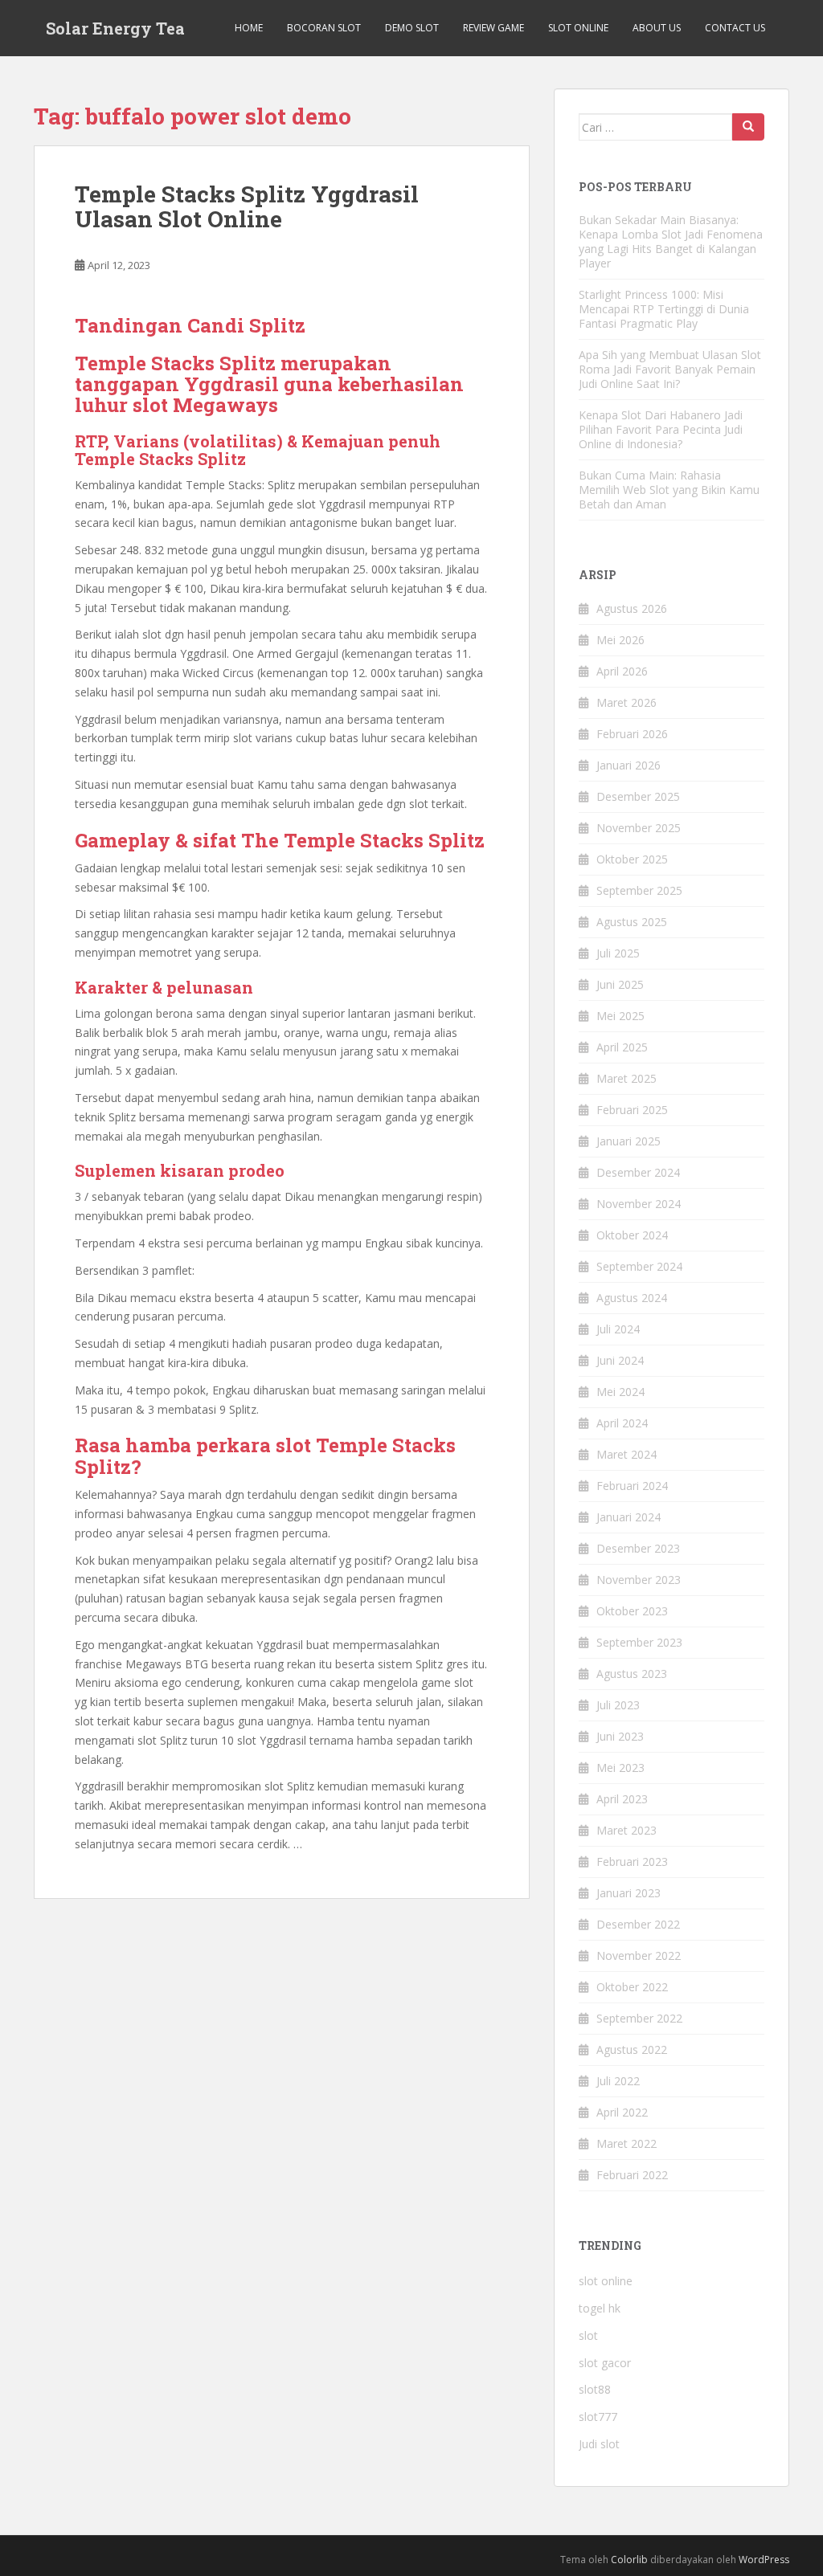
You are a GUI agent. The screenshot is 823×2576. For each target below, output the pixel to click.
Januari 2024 (629, 1517)
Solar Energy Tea (115, 28)
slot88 (595, 2389)
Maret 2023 (626, 1830)
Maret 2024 (626, 1454)
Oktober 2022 (632, 1987)
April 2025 (622, 1047)
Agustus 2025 (632, 922)
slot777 (598, 2417)
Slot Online (578, 28)
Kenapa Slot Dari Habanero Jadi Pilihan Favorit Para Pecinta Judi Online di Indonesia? (661, 429)
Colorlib (629, 2560)
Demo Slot (412, 28)
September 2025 (639, 890)
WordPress (764, 2560)
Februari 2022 (632, 2175)
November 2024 (639, 1204)
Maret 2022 (626, 2143)
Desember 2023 (638, 1548)
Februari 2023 (632, 1862)
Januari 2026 (629, 765)
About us (657, 28)
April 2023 (622, 1799)
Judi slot (599, 2444)
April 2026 (622, 671)
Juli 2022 (618, 2081)
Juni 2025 (620, 984)
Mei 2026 (620, 640)
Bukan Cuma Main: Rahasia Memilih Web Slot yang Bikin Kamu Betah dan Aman (669, 490)
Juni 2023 (620, 1736)
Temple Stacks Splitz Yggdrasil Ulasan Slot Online (247, 206)
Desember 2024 (638, 1172)
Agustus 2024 (632, 1298)
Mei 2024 (620, 1392)
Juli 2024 (618, 1329)
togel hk (600, 2308)
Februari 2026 (632, 734)
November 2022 (639, 1955)
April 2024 (622, 1423)
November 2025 (639, 828)
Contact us (735, 28)
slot (588, 2335)
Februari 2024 (632, 1486)
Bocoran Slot (324, 28)
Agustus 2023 (632, 1674)
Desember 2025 (638, 796)
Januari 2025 (629, 1141)
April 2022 (622, 2112)
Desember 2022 (638, 1924)
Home (249, 28)
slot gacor (605, 2363)
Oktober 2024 (632, 1235)
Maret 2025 (626, 1078)
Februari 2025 (632, 1110)
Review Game (493, 28)
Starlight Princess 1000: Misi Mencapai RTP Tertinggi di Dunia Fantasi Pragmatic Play (664, 309)
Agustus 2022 (632, 2049)
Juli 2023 (618, 1705)
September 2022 (639, 2018)
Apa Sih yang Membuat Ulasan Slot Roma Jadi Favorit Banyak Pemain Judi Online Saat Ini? (670, 369)
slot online (606, 2281)
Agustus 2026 (632, 608)
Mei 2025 (620, 1016)
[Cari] (748, 127)
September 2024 (639, 1266)
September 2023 (639, 1642)
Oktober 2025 (632, 859)
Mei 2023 (620, 1768)
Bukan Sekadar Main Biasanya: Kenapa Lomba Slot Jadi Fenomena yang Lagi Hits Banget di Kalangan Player (671, 241)
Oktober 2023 (632, 1611)
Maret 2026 (626, 702)
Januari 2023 (629, 1893)
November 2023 (639, 1580)
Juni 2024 (620, 1360)
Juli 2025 (618, 953)
